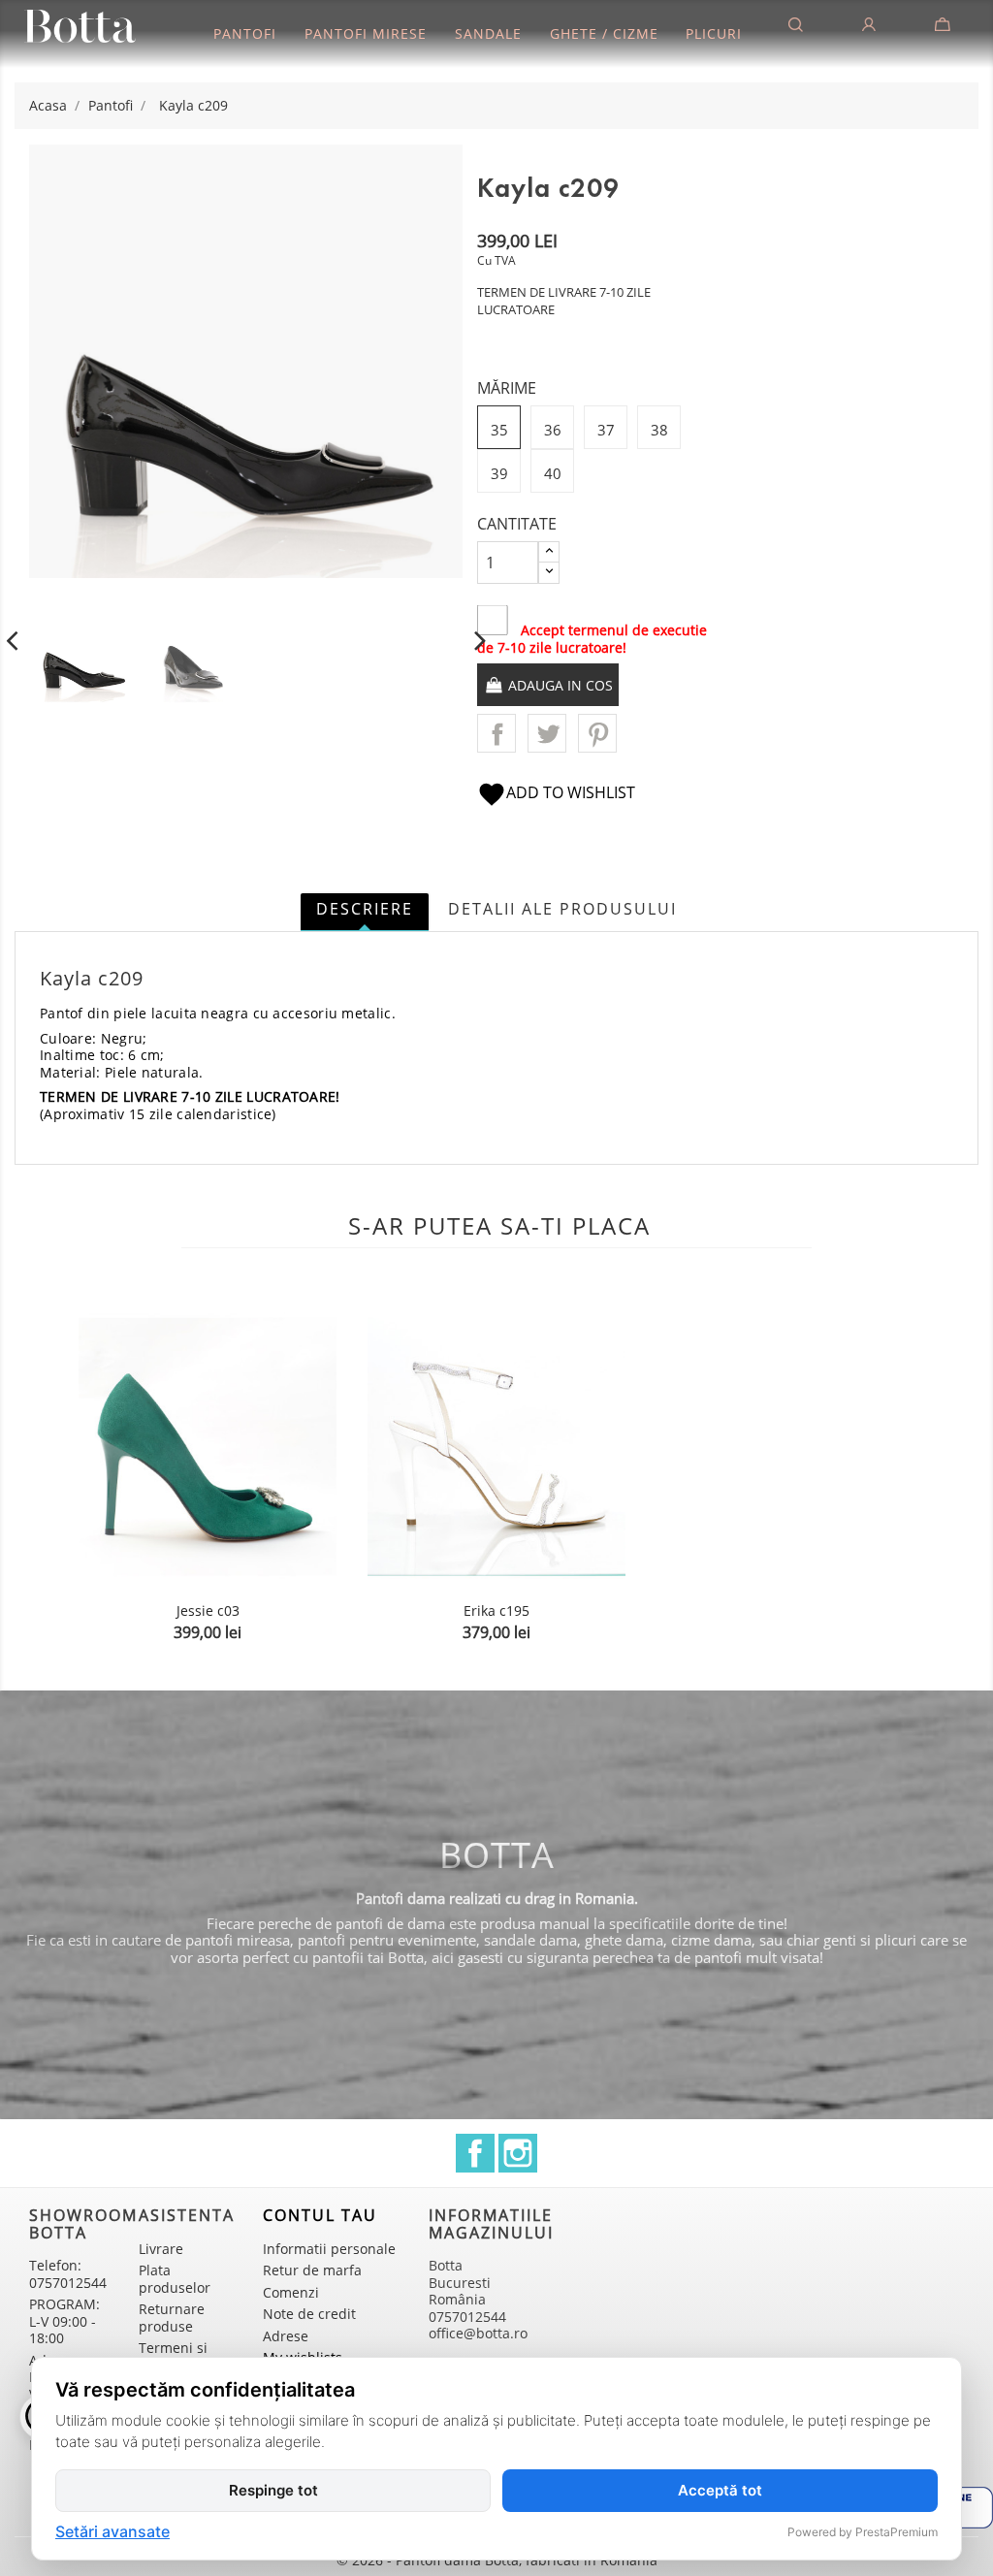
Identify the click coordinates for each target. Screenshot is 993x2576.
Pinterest (597, 733)
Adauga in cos (559, 685)
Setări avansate (112, 2532)
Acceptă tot (720, 2490)
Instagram (518, 2153)
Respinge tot (273, 2490)
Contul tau (320, 2215)
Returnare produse (172, 2318)
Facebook (475, 2153)
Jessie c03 (208, 1610)
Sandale (488, 33)
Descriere (365, 909)
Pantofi (245, 33)
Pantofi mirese (366, 33)
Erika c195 (496, 1610)
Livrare (161, 2249)
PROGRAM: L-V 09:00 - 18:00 (64, 2321)
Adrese (286, 2336)
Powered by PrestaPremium (863, 2532)
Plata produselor (175, 2279)
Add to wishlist (556, 792)
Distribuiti (496, 733)
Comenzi (291, 2292)
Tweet (547, 733)
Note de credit (309, 2314)
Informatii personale (329, 2249)
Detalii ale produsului (562, 909)
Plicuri (714, 33)
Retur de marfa (312, 2270)
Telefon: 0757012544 (68, 2274)
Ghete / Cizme (604, 33)
